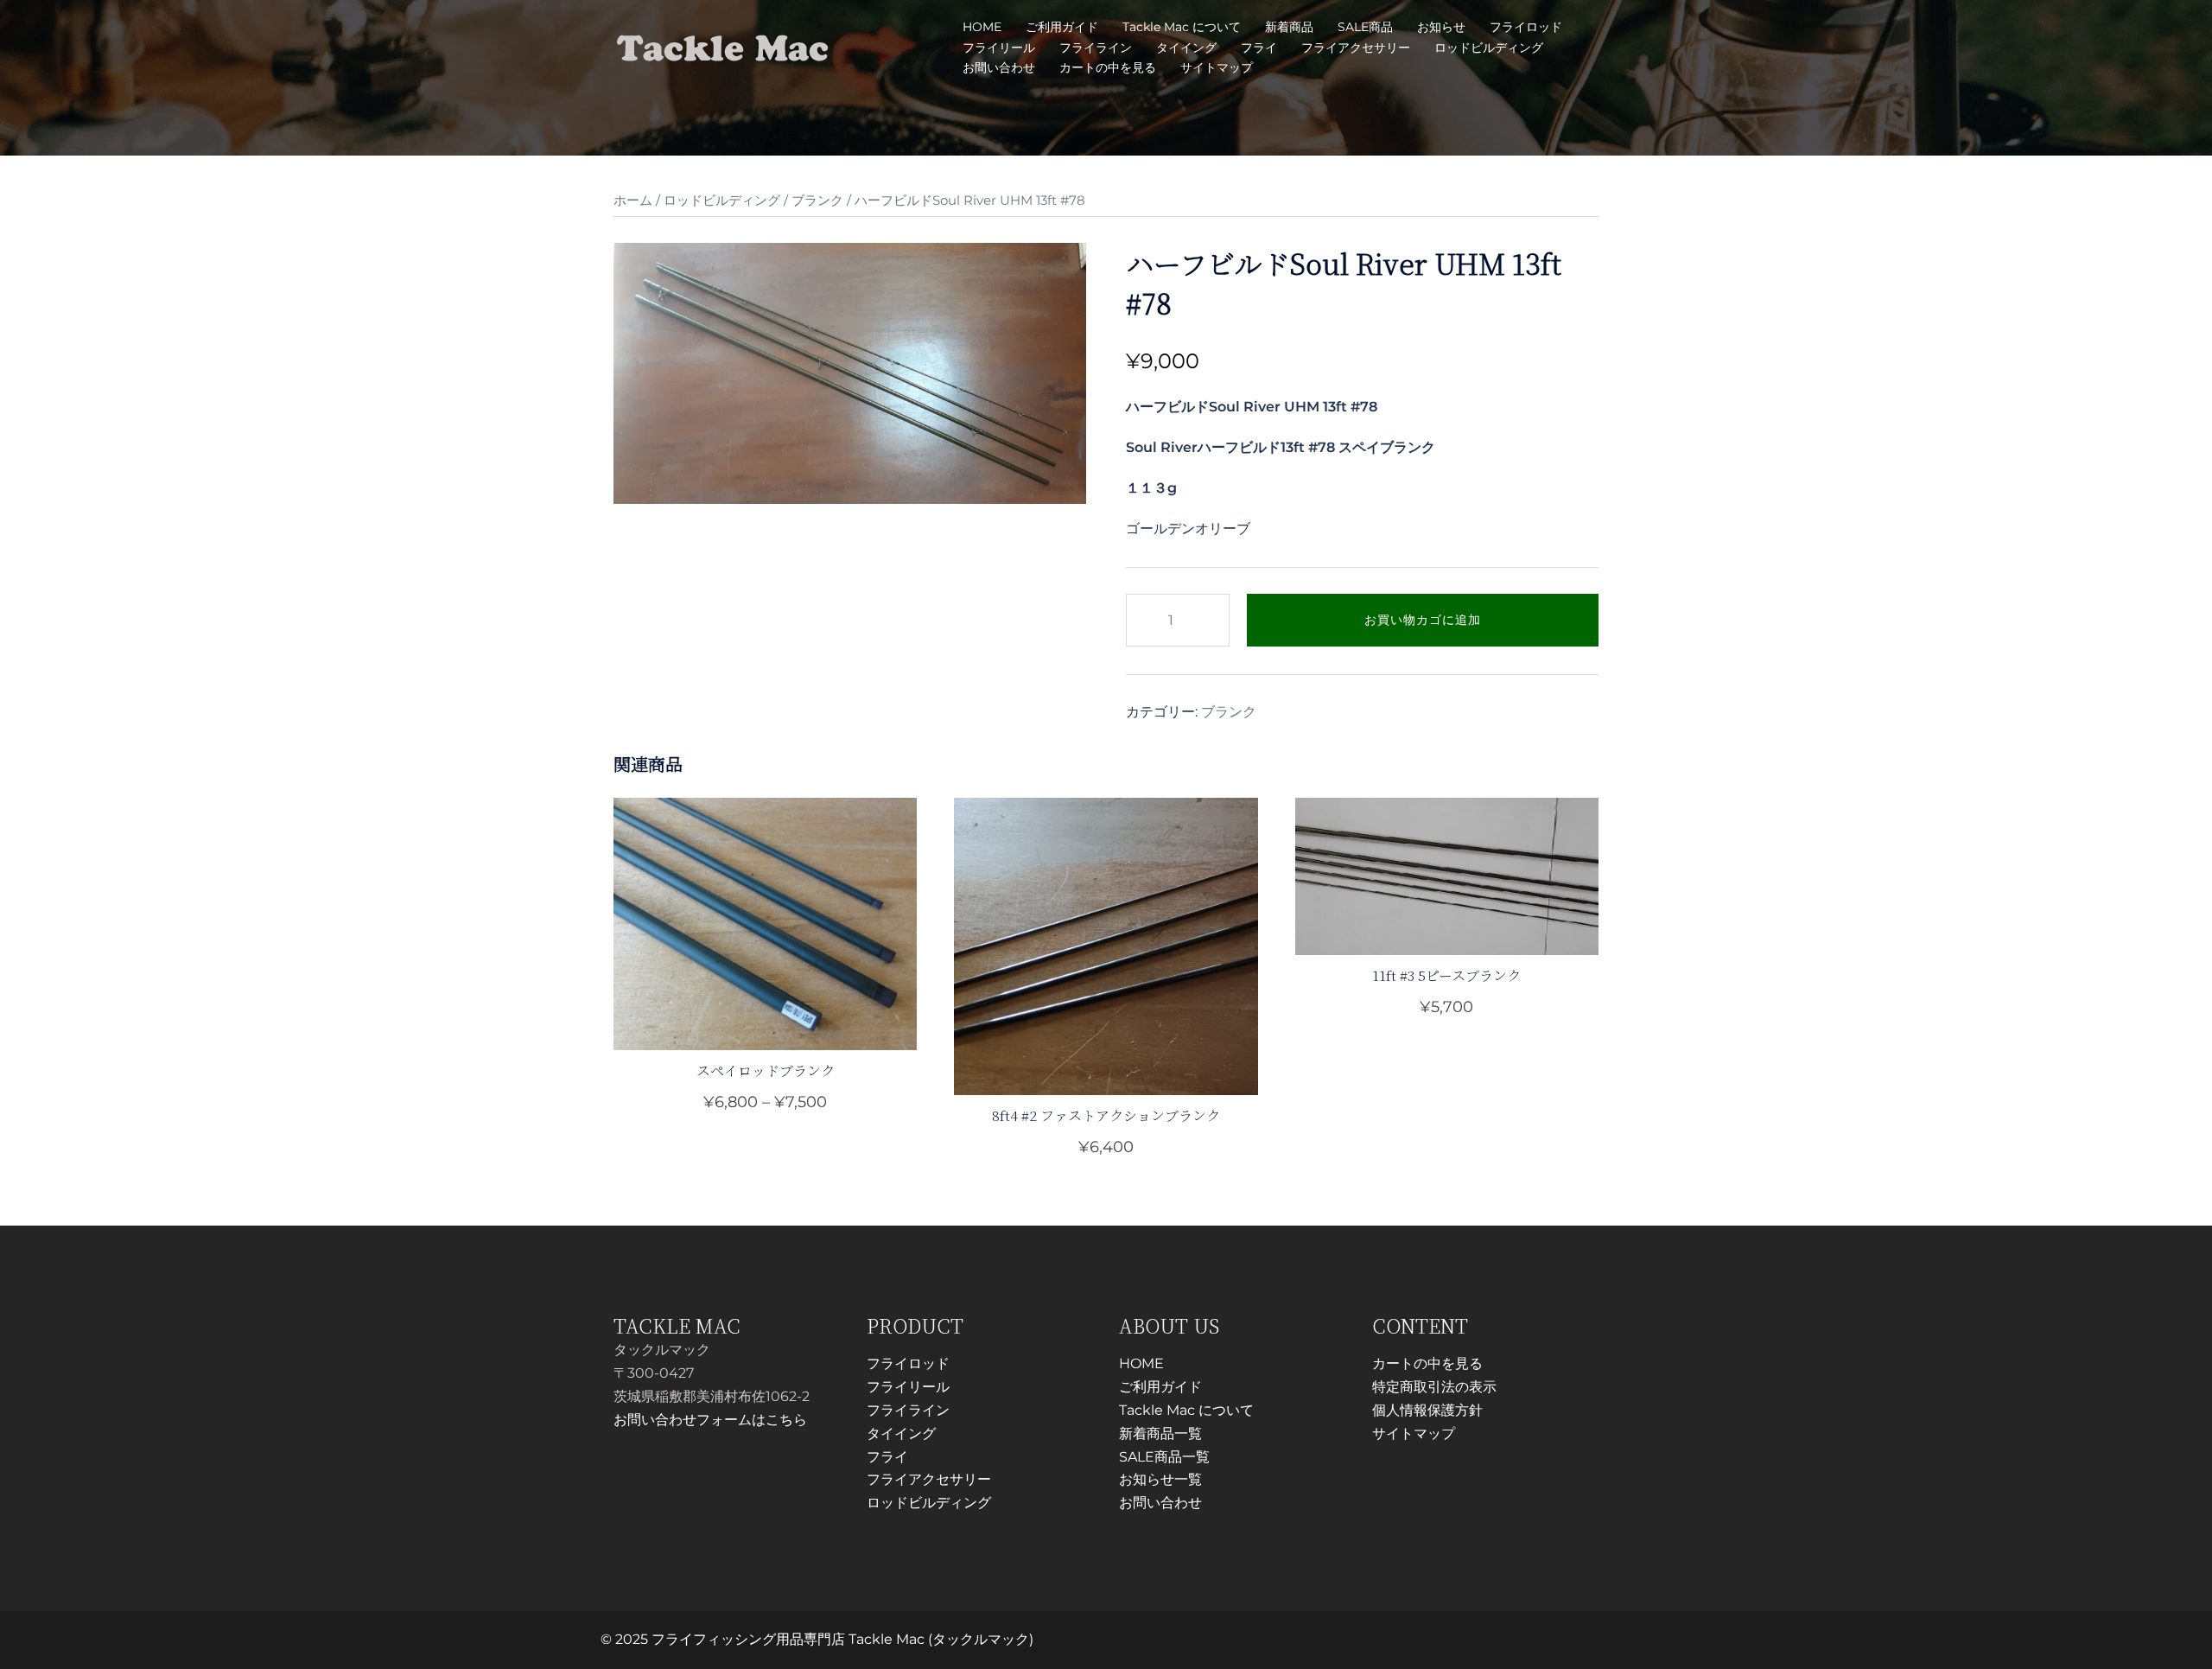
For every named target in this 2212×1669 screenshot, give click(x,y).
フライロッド (1526, 27)
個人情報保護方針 (1427, 1410)
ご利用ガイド (1062, 27)
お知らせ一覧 (1160, 1479)
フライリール (999, 48)
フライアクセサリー (1356, 48)
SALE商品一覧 (1164, 1457)
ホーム (633, 201)
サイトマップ (1217, 67)
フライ (1259, 48)
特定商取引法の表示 (1434, 1387)
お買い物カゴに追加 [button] (1116, 1146)
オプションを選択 (766, 1103)
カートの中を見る (1108, 67)
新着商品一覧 (1160, 1433)
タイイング (1186, 48)
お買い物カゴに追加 (1423, 620)
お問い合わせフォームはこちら (710, 1420)
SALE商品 (1365, 27)
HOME (982, 27)
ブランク (817, 201)
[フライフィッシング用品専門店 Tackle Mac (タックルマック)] (723, 46)
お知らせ (1441, 27)
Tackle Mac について (1182, 27)
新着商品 (1289, 27)
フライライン (1096, 48)
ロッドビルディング (1489, 48)
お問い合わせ (999, 67)
